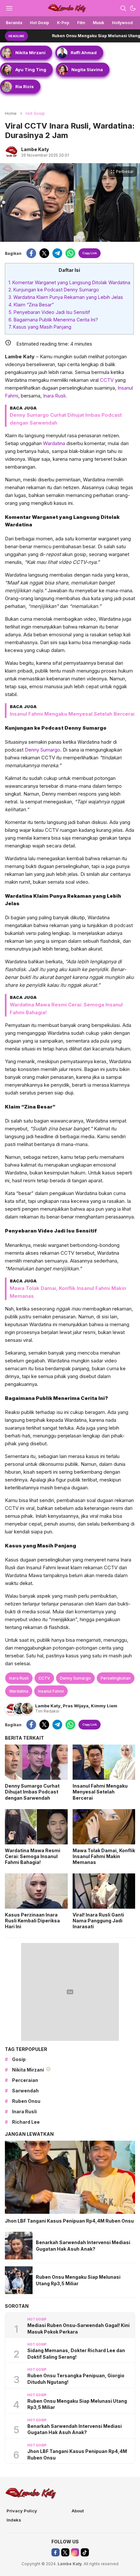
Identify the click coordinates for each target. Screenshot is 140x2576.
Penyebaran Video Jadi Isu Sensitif (49, 312)
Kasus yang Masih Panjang (40, 327)
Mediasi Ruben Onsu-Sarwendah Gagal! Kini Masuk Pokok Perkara (78, 2328)
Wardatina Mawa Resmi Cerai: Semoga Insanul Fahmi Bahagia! (33, 1856)
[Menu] (9, 8)
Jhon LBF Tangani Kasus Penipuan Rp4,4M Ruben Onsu (69, 2221)
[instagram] (75, 2552)
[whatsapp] (70, 253)
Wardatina (54, 443)
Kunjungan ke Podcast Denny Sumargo (54, 290)
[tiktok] (85, 2552)
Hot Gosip (35, 113)
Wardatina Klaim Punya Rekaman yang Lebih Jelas (66, 297)
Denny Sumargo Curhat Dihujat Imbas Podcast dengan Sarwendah (32, 1792)
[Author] (11, 152)
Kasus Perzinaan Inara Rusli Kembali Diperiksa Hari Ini (32, 1921)
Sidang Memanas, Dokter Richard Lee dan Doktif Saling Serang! (76, 2354)
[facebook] (31, 253)
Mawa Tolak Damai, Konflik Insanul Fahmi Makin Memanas (104, 1856)
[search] (123, 8)
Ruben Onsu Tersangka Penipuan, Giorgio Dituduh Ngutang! (76, 2379)
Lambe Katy (35, 149)
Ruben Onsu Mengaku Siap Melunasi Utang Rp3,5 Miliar (79, 36)
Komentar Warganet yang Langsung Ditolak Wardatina (69, 282)
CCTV (107, 380)
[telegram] (57, 253)
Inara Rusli (54, 396)
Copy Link (90, 253)
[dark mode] (133, 8)
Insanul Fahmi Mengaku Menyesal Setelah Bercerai (72, 714)
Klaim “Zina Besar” (31, 305)
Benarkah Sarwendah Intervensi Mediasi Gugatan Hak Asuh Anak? (83, 2246)
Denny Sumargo (42, 750)
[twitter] (44, 253)
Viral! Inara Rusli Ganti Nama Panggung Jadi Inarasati (98, 1921)
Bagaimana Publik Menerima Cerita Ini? (53, 320)
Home (11, 113)
